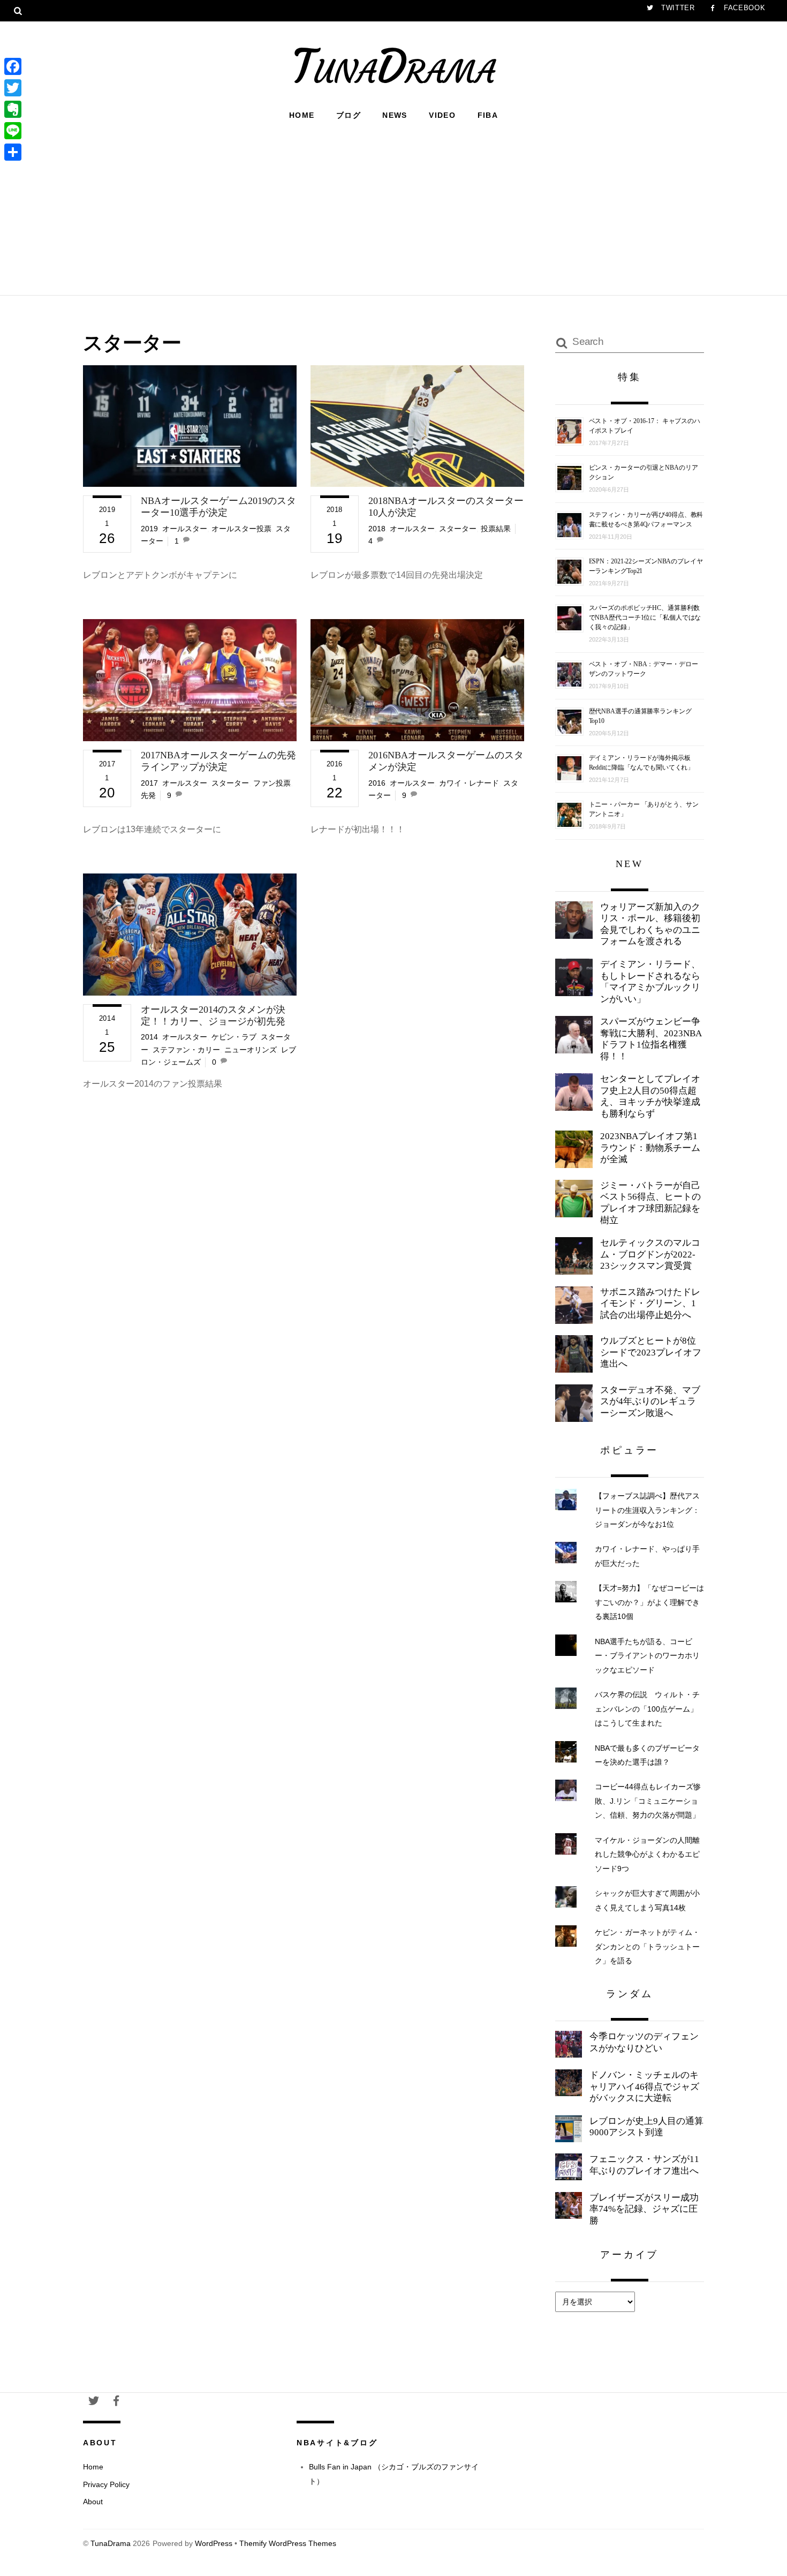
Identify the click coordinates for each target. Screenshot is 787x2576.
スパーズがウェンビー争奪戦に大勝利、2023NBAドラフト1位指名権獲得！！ (651, 1039)
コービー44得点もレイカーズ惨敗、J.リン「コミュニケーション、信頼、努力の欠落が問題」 (648, 1801)
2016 (377, 783)
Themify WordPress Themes (288, 2544)
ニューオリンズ (251, 1050)
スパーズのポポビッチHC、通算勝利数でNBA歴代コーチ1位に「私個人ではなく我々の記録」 (645, 617)
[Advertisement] (393, 207)
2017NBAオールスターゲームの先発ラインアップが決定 (218, 761)
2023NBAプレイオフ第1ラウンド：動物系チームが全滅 (650, 1148)
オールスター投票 (241, 529)
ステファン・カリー (186, 1050)
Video (442, 115)
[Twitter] (13, 88)
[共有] (13, 152)
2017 (149, 783)
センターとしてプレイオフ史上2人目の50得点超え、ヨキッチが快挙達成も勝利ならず (650, 1096)
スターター (458, 529)
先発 (148, 795)
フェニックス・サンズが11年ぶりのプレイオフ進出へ (644, 2165)
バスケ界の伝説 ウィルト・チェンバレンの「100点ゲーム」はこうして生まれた (647, 1709)
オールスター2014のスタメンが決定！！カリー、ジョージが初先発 (213, 1015)
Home (302, 115)
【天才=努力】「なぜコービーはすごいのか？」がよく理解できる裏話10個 (649, 1602)
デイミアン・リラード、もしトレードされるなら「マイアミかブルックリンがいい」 (650, 982)
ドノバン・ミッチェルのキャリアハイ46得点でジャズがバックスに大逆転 (644, 2087)
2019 (149, 529)
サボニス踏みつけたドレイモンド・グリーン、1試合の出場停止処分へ (650, 1304)
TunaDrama (111, 2544)
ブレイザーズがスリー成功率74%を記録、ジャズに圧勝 (644, 2209)
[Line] (13, 131)
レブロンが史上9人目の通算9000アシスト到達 (646, 2127)
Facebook (743, 8)
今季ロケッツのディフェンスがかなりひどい (644, 2042)
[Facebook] (13, 66)
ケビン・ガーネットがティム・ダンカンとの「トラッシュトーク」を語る (647, 1946)
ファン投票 (272, 783)
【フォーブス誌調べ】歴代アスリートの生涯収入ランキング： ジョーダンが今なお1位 (647, 1510)
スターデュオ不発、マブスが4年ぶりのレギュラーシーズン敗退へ (650, 1402)
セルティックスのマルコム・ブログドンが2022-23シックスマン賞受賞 (650, 1254)
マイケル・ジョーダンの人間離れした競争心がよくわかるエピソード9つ (647, 1854)
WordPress (214, 2544)
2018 (377, 529)
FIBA (488, 115)
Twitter (676, 8)
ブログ (349, 115)
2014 (149, 1037)
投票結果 (496, 529)
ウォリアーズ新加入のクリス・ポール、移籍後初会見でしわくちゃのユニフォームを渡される (650, 924)
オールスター (185, 529)
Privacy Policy (106, 2484)
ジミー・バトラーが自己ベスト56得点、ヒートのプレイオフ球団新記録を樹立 (650, 1203)
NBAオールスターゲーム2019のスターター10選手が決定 (218, 507)
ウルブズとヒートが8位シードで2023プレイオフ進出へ (651, 1352)
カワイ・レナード (469, 783)
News (395, 115)
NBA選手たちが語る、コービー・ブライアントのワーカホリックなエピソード (647, 1656)
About (93, 2502)
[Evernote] (13, 109)
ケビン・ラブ (234, 1037)
